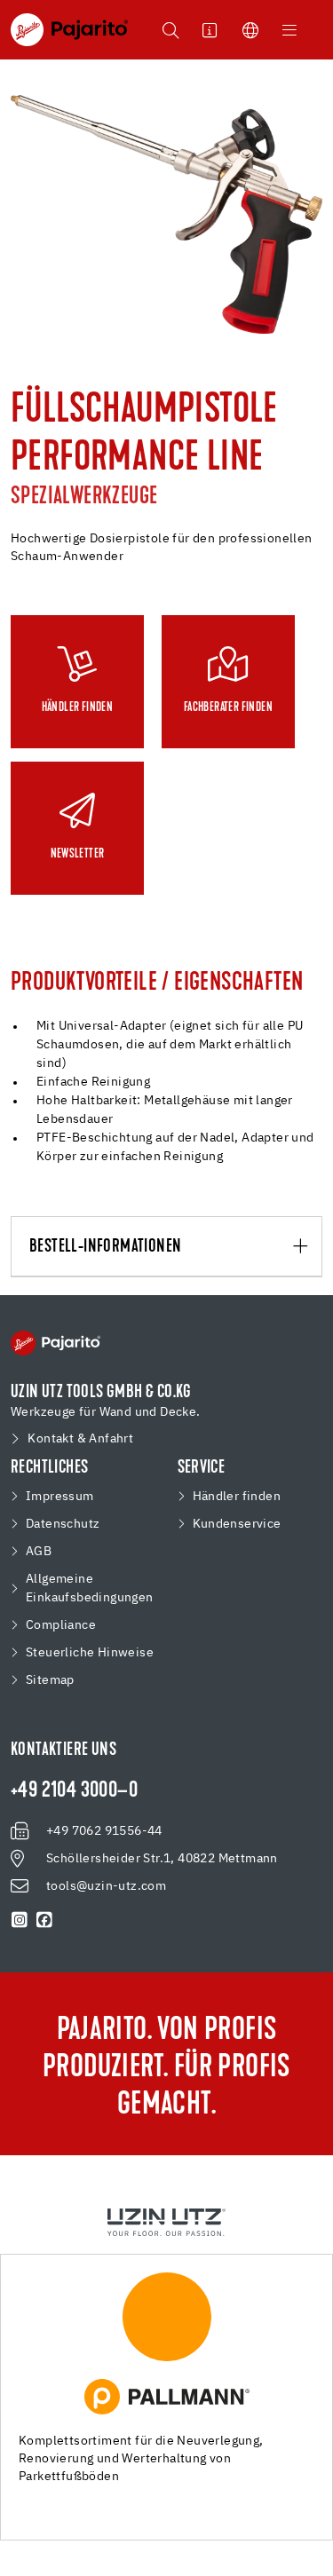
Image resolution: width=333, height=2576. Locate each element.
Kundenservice (237, 1524)
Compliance (61, 1625)
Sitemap (50, 1680)
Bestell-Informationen (105, 1247)
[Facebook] (44, 1920)
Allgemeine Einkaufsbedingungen (90, 1588)
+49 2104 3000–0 (74, 1791)
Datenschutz (63, 1524)
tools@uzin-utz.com (106, 1886)
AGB (39, 1552)
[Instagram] (20, 1920)
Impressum (60, 1497)
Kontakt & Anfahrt (80, 1439)
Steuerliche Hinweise (90, 1653)
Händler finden (237, 1497)
